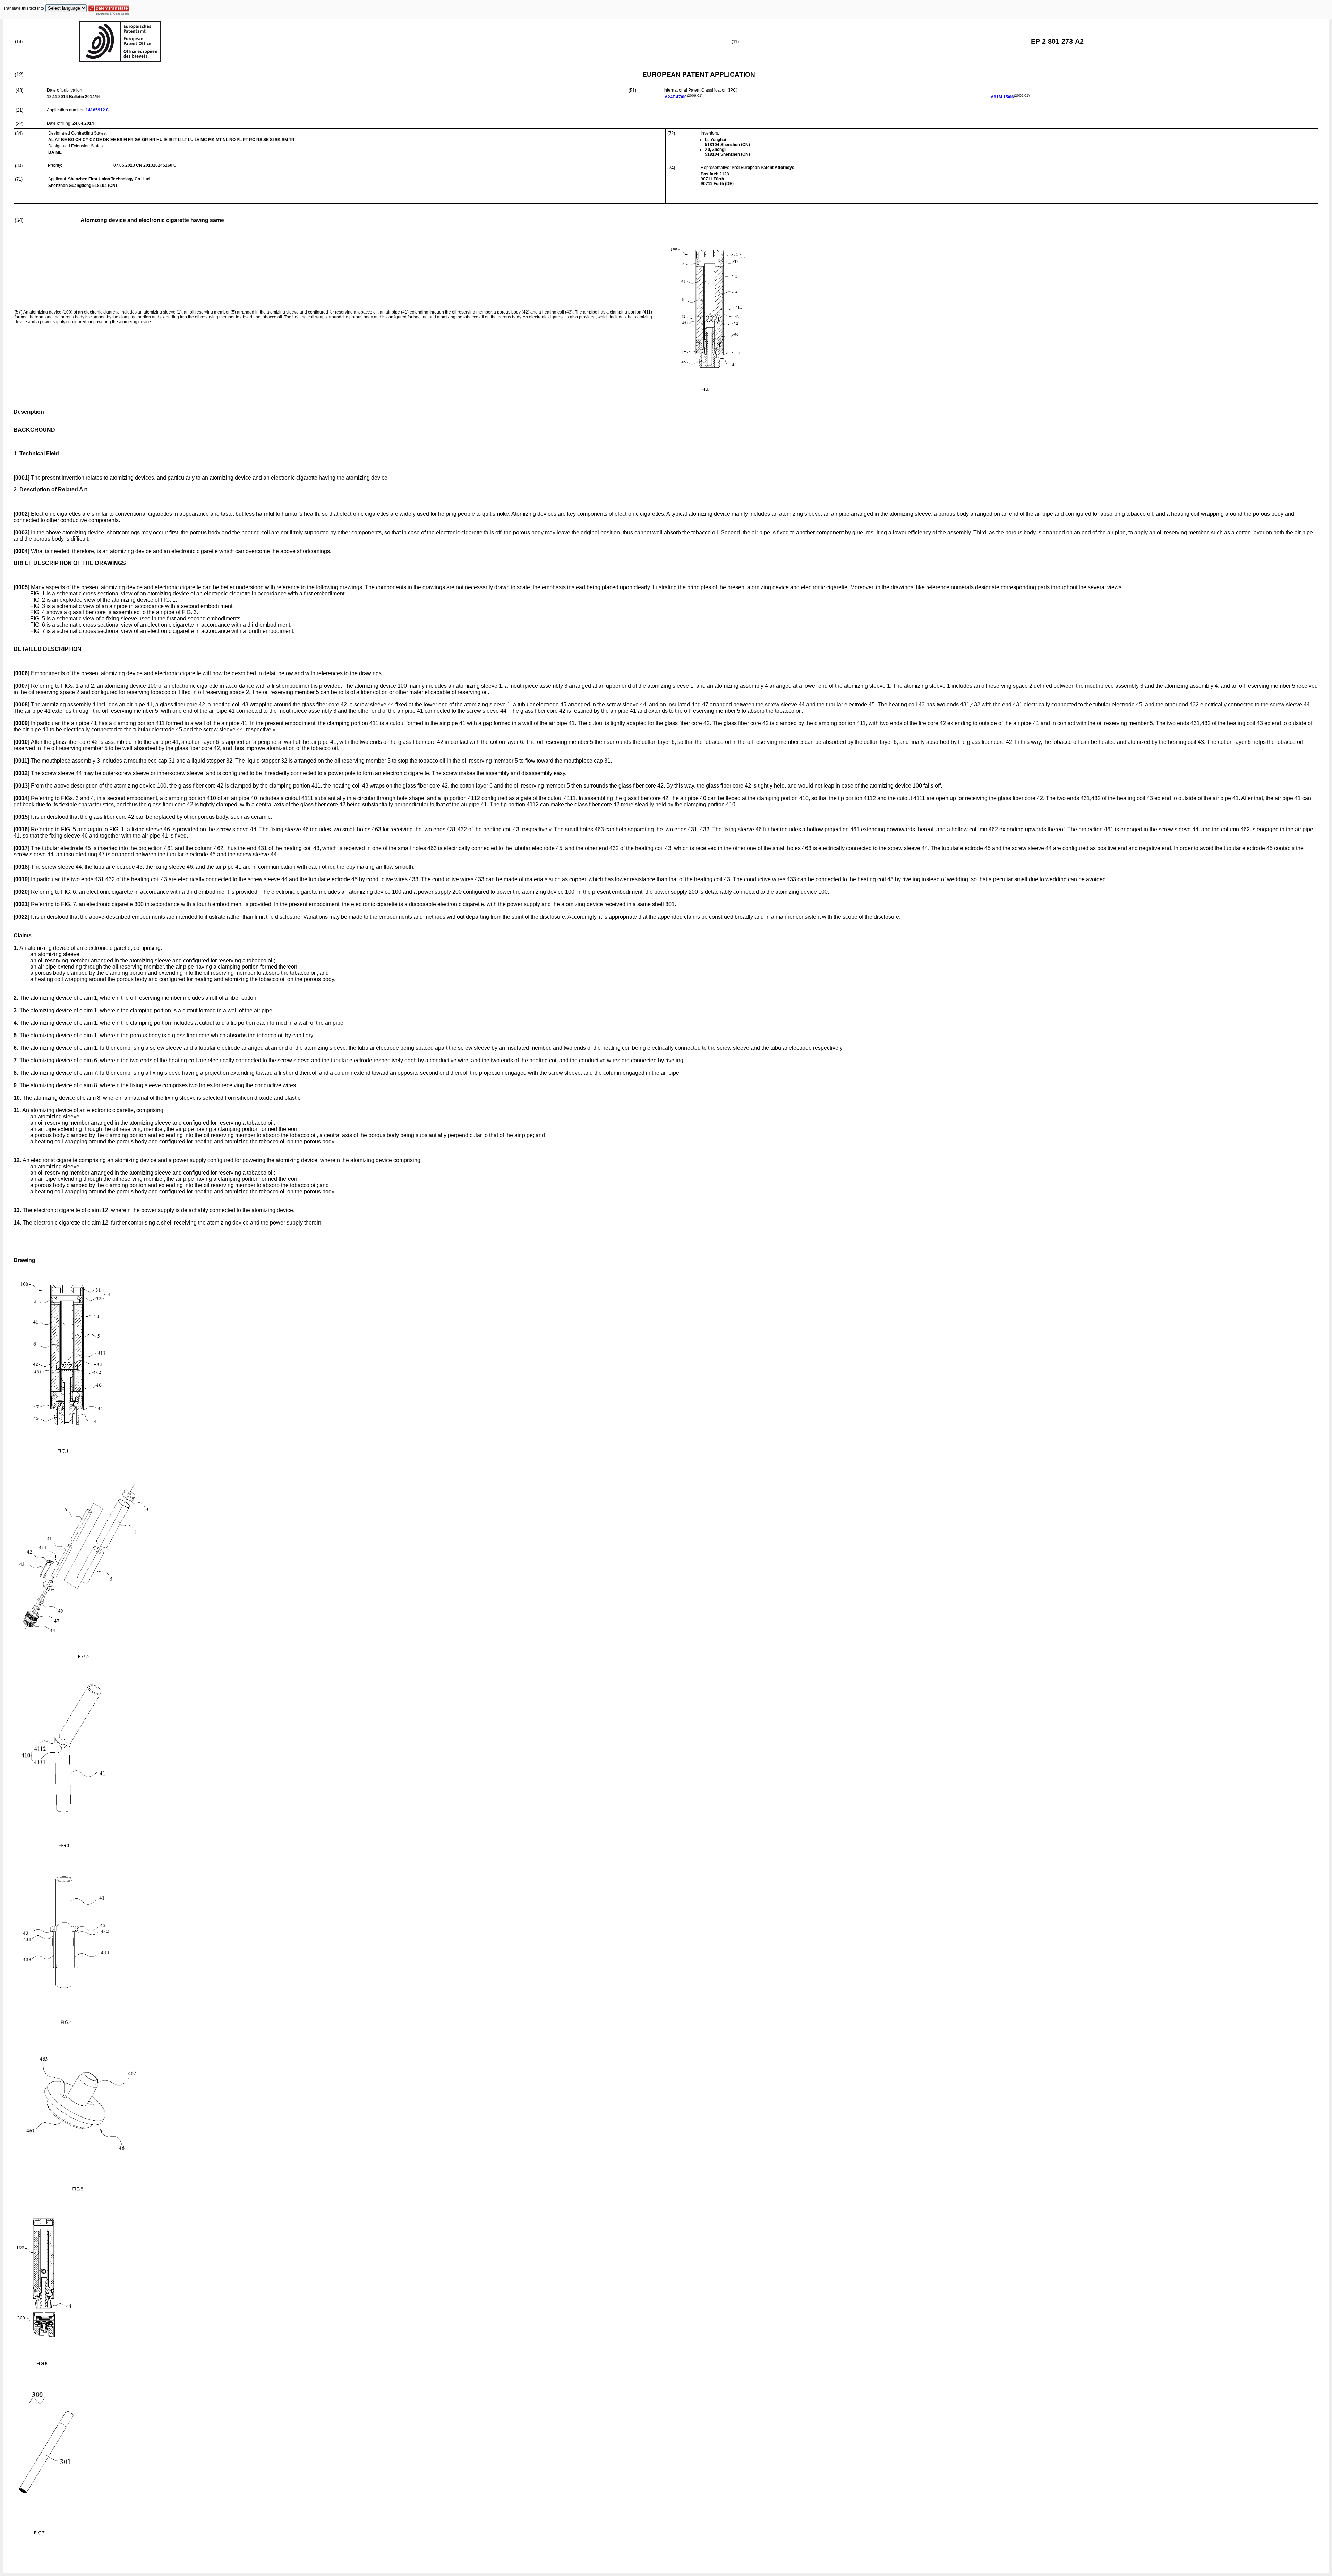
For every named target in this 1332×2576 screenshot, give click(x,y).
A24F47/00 (676, 97)
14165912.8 (97, 110)
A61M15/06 (1002, 97)
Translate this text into (24, 8)
